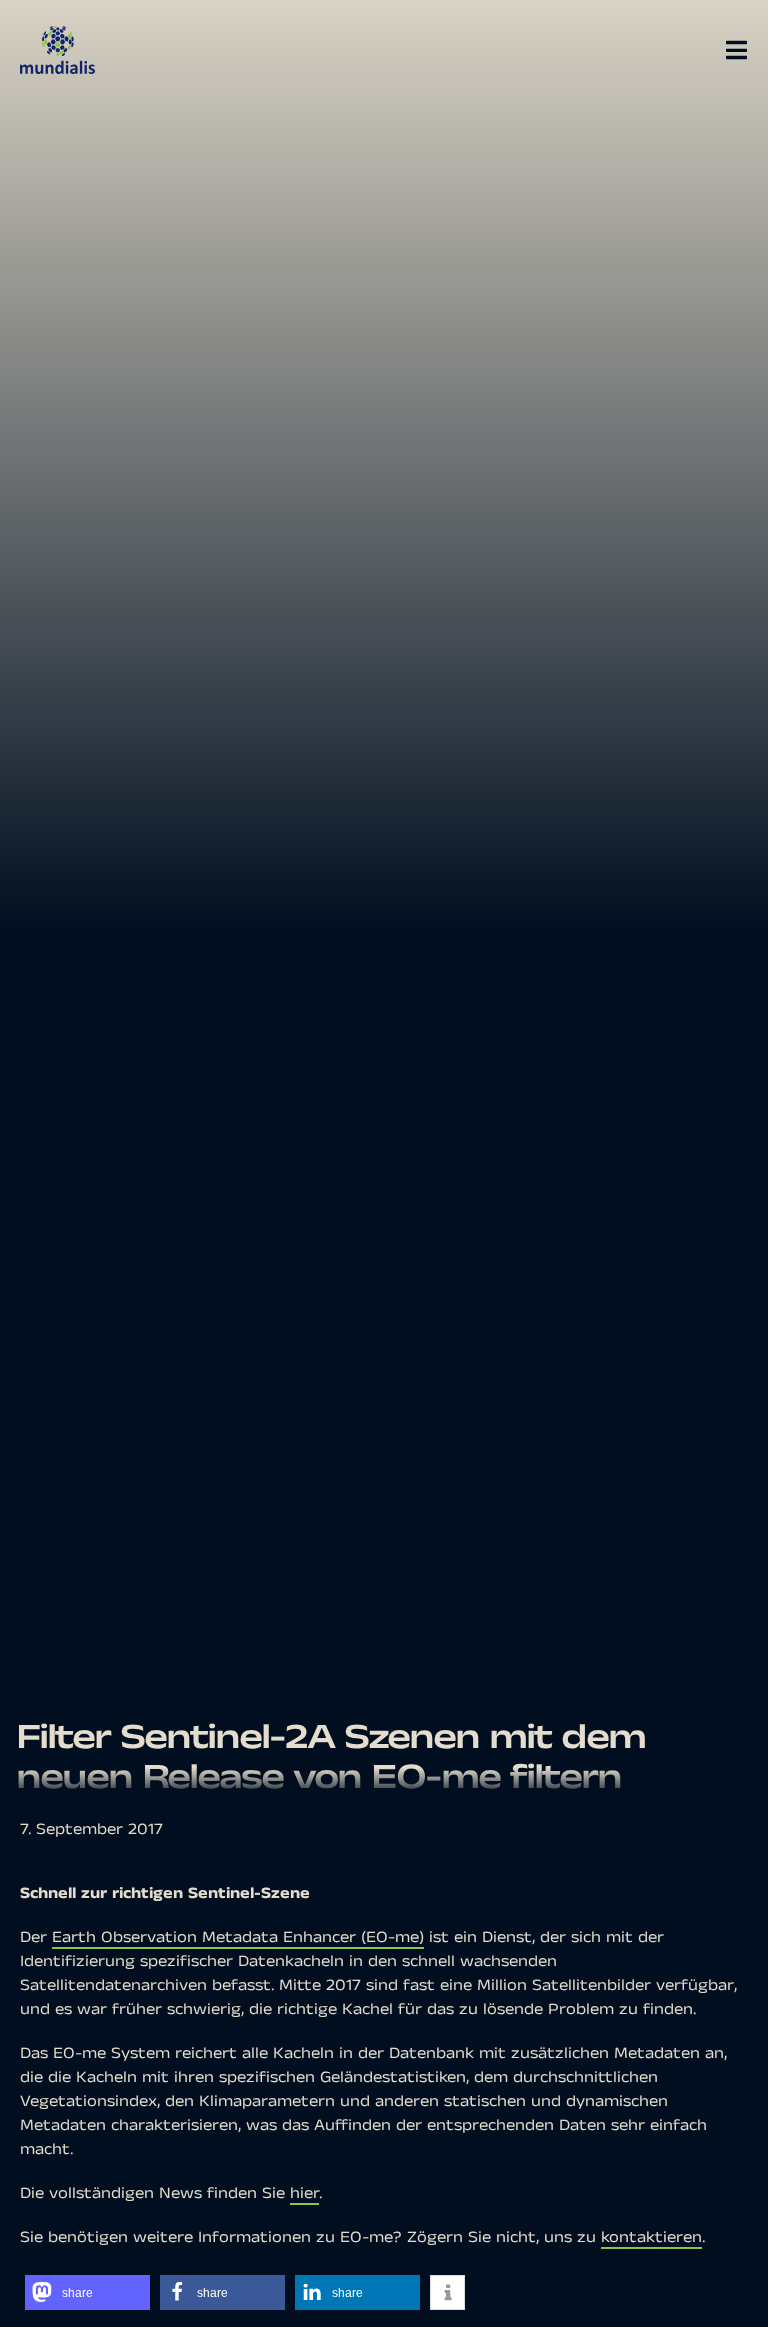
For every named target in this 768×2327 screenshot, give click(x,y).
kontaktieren (651, 2237)
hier (304, 2193)
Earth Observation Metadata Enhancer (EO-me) (238, 1937)
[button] (87, 2292)
